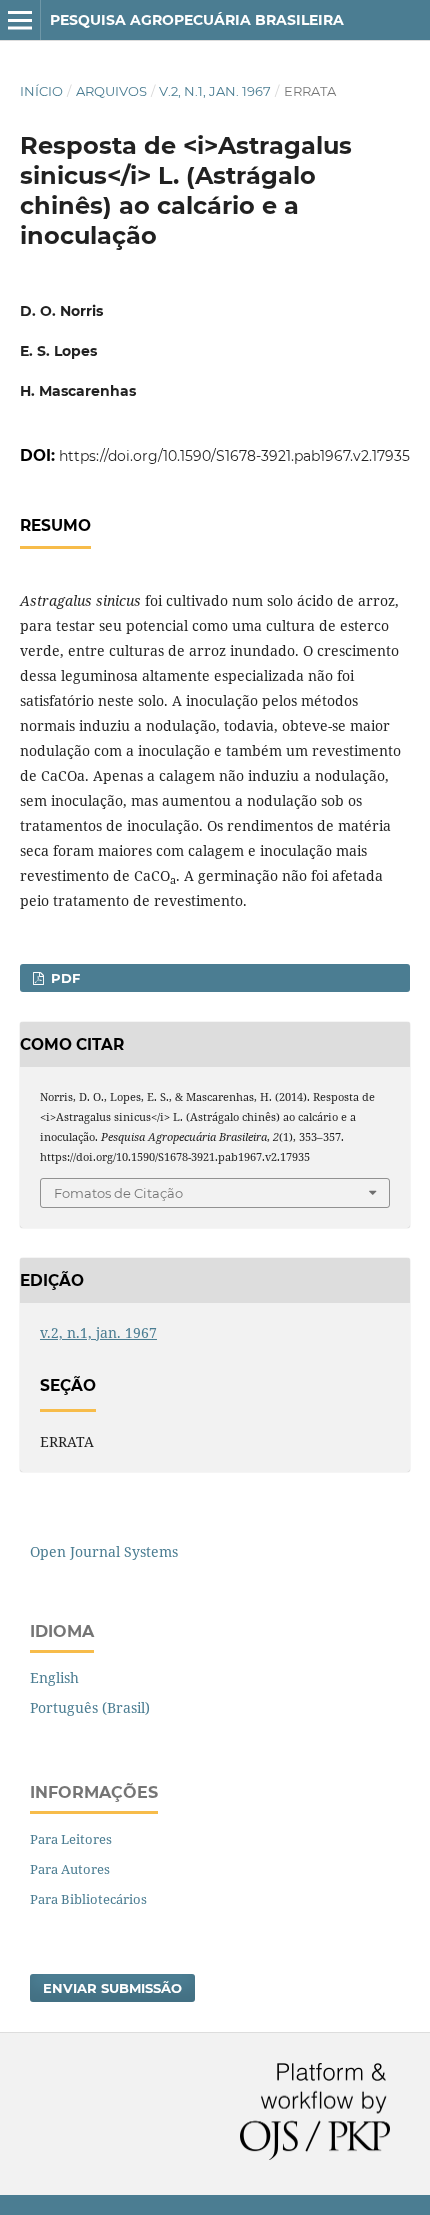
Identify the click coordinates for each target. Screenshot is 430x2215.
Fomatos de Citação (118, 1193)
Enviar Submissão (112, 1988)
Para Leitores (71, 1839)
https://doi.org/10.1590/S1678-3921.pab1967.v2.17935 (234, 456)
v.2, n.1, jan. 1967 (215, 91)
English (54, 1677)
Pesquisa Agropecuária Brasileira (197, 20)
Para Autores (70, 1869)
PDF (63, 978)
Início (41, 91)
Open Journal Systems (104, 1551)
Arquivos (111, 91)
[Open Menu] (20, 20)
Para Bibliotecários (88, 1899)
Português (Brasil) (90, 1707)
